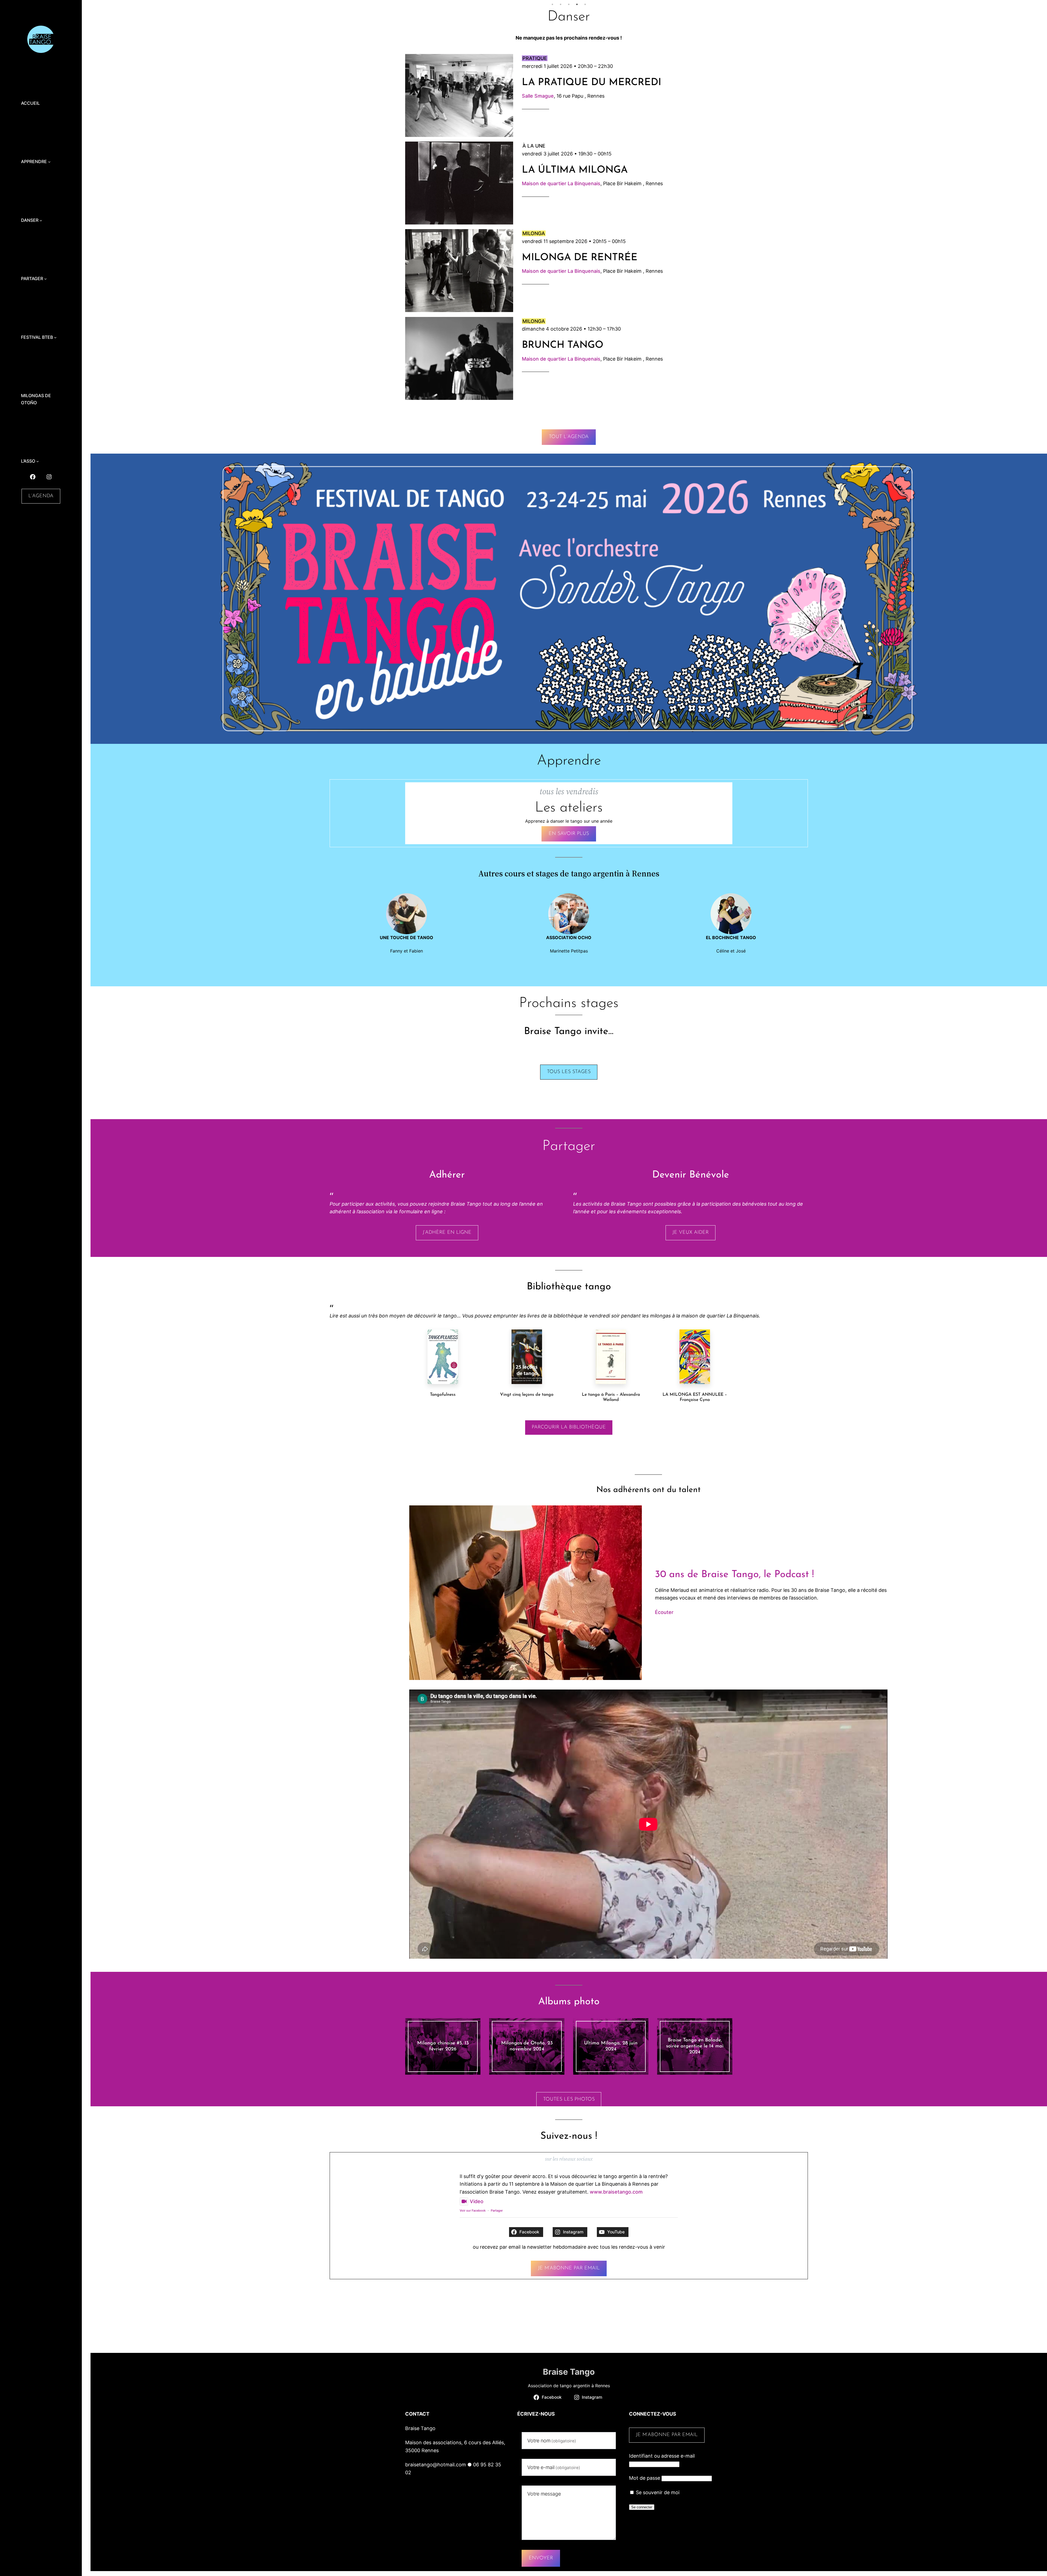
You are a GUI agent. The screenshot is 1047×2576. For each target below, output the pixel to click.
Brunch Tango (563, 345)
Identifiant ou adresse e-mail (662, 2456)
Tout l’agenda (569, 437)
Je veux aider (691, 1233)
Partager (497, 2210)
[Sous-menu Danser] (41, 220)
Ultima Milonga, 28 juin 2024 (611, 2046)
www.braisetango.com (616, 2192)
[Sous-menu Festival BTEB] (55, 337)
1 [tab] (552, 4)
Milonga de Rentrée (580, 258)
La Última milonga (575, 170)
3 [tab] (569, 4)
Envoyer (541, 2558)
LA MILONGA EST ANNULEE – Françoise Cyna (695, 1397)
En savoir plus (569, 834)
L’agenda (41, 496)
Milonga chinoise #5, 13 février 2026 (443, 2046)
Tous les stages (569, 1072)
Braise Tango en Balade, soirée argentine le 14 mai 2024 (695, 2046)
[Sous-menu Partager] (46, 279)
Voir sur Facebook (473, 2210)
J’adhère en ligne (447, 1233)
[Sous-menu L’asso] (38, 461)
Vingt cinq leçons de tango (527, 1395)
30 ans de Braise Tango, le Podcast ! (734, 1575)
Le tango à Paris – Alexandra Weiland (611, 1397)
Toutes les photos (569, 2099)
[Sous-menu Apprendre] (49, 162)
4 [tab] (577, 4)
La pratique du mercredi (592, 83)
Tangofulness (443, 1395)
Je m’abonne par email (569, 2268)
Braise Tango (569, 2372)
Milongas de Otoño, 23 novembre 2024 (527, 2046)
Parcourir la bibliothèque (569, 1427)
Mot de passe (645, 2478)
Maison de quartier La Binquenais (561, 183)
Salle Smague (538, 96)
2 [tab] (561, 4)
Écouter (664, 1612)
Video (477, 2201)
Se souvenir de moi (657, 2492)
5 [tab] (585, 4)
